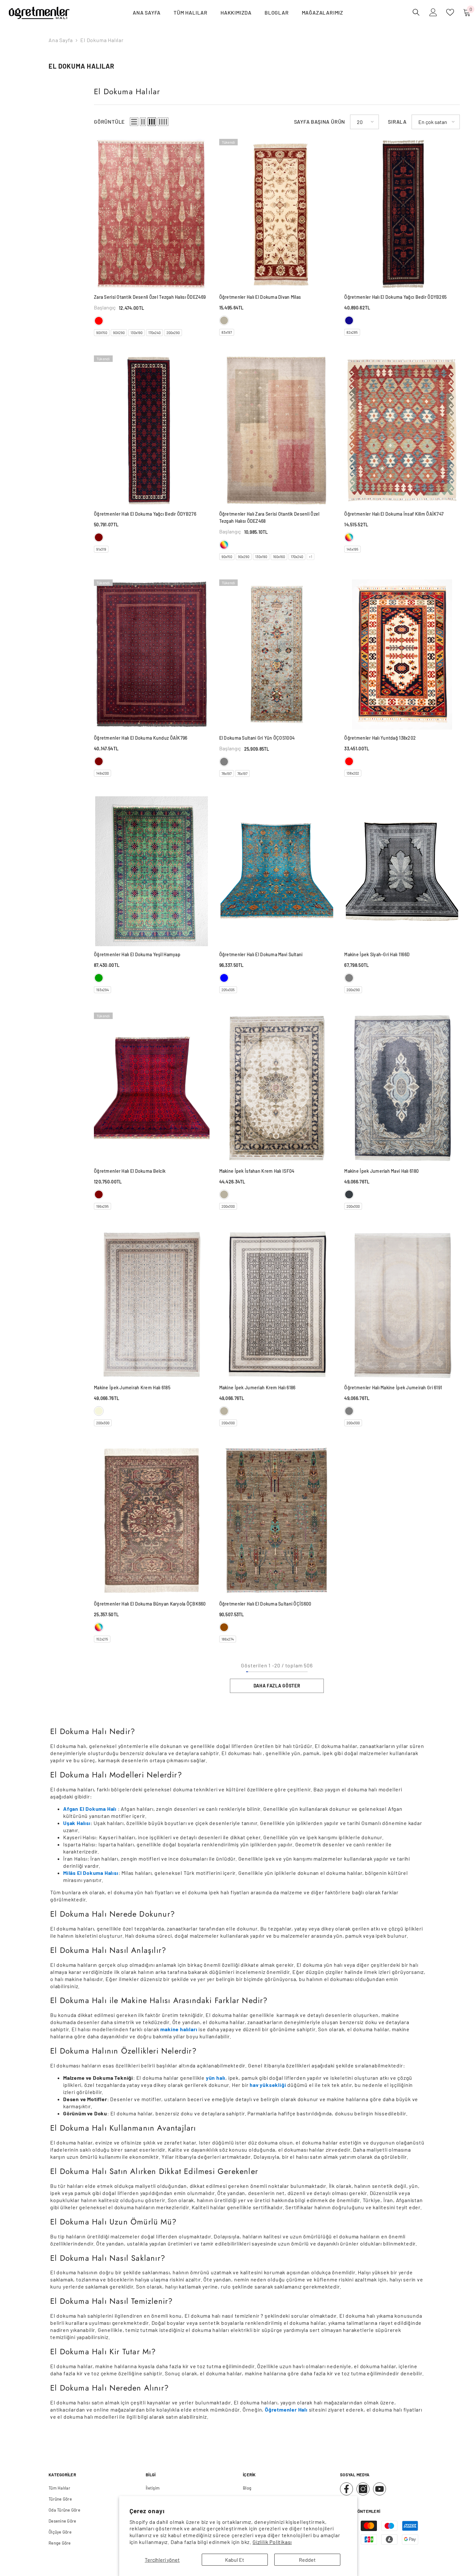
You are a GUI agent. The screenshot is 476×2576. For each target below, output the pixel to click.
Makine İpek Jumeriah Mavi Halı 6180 (381, 1171)
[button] (134, 122)
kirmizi (99, 321)
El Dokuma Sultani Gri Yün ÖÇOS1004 (257, 738)
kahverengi (224, 1627)
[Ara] (416, 12)
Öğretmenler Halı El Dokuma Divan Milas (260, 297)
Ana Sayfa (61, 40)
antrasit (349, 1194)
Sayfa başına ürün (320, 122)
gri (224, 762)
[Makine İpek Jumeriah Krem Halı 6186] (277, 1304)
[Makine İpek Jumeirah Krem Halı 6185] (152, 1304)
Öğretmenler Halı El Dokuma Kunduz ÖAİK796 (141, 738)
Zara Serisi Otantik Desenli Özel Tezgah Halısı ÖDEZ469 (150, 297)
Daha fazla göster (277, 1686)
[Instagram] (363, 2489)
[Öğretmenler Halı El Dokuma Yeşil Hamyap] (152, 871)
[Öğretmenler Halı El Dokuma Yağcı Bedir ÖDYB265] (402, 214)
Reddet (307, 2560)
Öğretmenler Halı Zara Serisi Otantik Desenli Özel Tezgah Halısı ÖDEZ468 (269, 517)
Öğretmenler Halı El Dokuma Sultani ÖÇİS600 (265, 1604)
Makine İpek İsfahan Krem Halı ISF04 (257, 1171)
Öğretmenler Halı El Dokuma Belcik (130, 1171)
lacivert (349, 320)
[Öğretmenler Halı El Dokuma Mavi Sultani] (277, 871)
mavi (224, 978)
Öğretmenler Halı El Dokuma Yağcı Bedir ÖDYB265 (395, 297)
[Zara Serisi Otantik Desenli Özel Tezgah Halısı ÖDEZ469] (152, 214)
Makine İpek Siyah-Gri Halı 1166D (377, 954)
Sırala (397, 122)
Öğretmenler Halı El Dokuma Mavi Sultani (261, 954)
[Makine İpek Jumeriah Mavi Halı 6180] (402, 1088)
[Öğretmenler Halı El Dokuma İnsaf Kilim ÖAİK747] (402, 431)
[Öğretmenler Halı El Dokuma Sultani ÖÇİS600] (277, 1521)
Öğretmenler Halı (286, 2409)
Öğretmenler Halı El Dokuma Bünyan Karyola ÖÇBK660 (150, 1604)
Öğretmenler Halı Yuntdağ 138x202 (380, 738)
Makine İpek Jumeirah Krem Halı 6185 (132, 1388)
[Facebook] (346, 2489)
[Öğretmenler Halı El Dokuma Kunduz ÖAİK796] (152, 655)
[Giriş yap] (433, 12)
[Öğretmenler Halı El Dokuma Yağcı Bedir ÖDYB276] (152, 431)
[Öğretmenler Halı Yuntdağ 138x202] (402, 655)
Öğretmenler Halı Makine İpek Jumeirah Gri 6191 (393, 1388)
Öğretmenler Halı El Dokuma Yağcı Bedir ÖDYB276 (145, 514)
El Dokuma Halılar (102, 40)
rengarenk (224, 545)
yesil (99, 978)
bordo (99, 537)
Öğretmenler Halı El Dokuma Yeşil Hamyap (137, 954)
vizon (224, 320)
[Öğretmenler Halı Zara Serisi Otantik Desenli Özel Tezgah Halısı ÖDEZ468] (277, 431)
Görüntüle (109, 122)
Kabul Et (235, 2560)
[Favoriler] (450, 12)
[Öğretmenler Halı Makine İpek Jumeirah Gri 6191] (402, 1304)
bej (99, 1411)
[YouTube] (380, 2489)
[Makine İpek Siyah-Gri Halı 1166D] (402, 871)
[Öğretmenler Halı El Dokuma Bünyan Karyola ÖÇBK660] (152, 1521)
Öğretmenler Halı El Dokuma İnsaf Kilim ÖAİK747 (394, 514)
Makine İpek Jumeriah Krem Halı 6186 (257, 1388)
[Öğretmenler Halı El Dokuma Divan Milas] (277, 214)
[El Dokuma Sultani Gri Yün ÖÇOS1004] (277, 655)
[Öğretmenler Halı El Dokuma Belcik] (152, 1088)
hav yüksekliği (268, 2085)
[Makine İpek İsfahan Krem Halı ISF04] (277, 1088)
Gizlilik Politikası (272, 2542)
